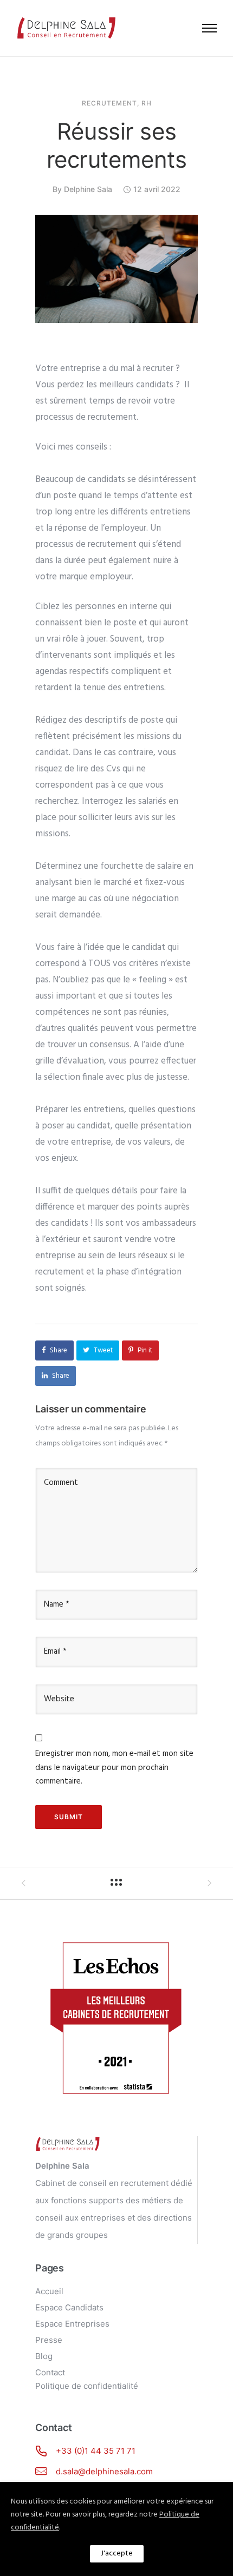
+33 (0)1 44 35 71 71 (96, 2451)
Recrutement (109, 103)
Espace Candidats (69, 2307)
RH (147, 103)
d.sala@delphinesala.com (104, 2471)
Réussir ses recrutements (117, 145)
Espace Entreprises (72, 2324)
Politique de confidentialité (87, 2386)
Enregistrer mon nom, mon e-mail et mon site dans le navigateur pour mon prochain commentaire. (114, 1768)
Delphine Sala (88, 189)
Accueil (49, 2291)
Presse (49, 2340)
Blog (44, 2356)
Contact (50, 2372)
